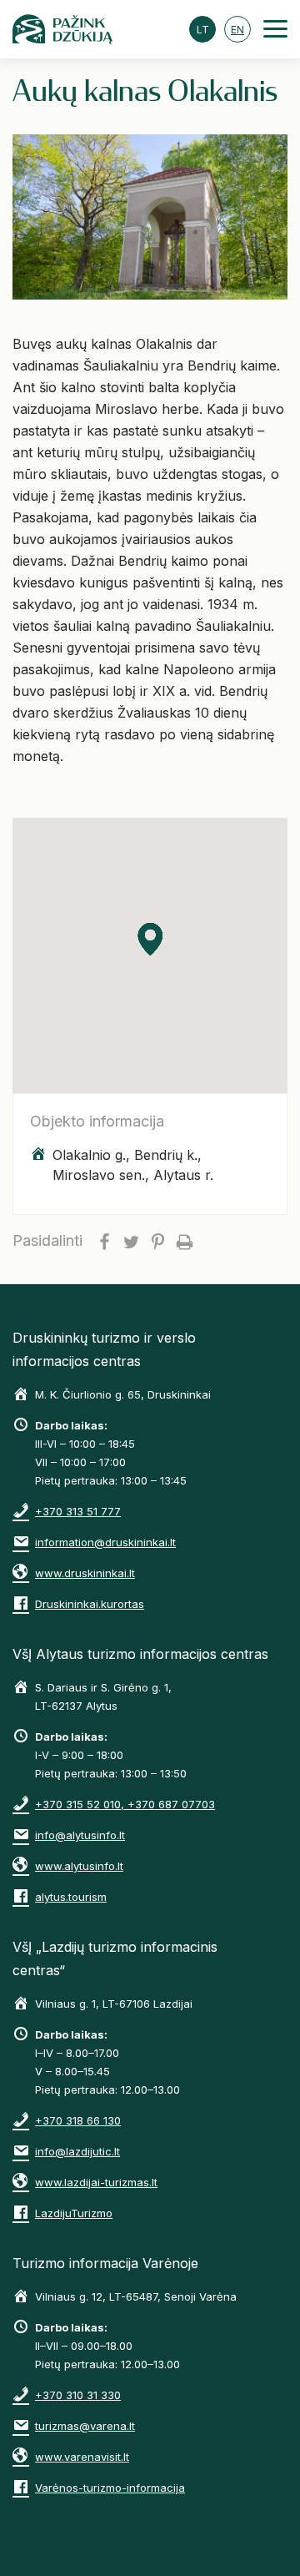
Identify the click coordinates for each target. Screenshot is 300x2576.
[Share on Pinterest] (157, 1241)
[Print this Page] (184, 1241)
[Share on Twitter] (131, 1241)
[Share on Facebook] (104, 1241)
